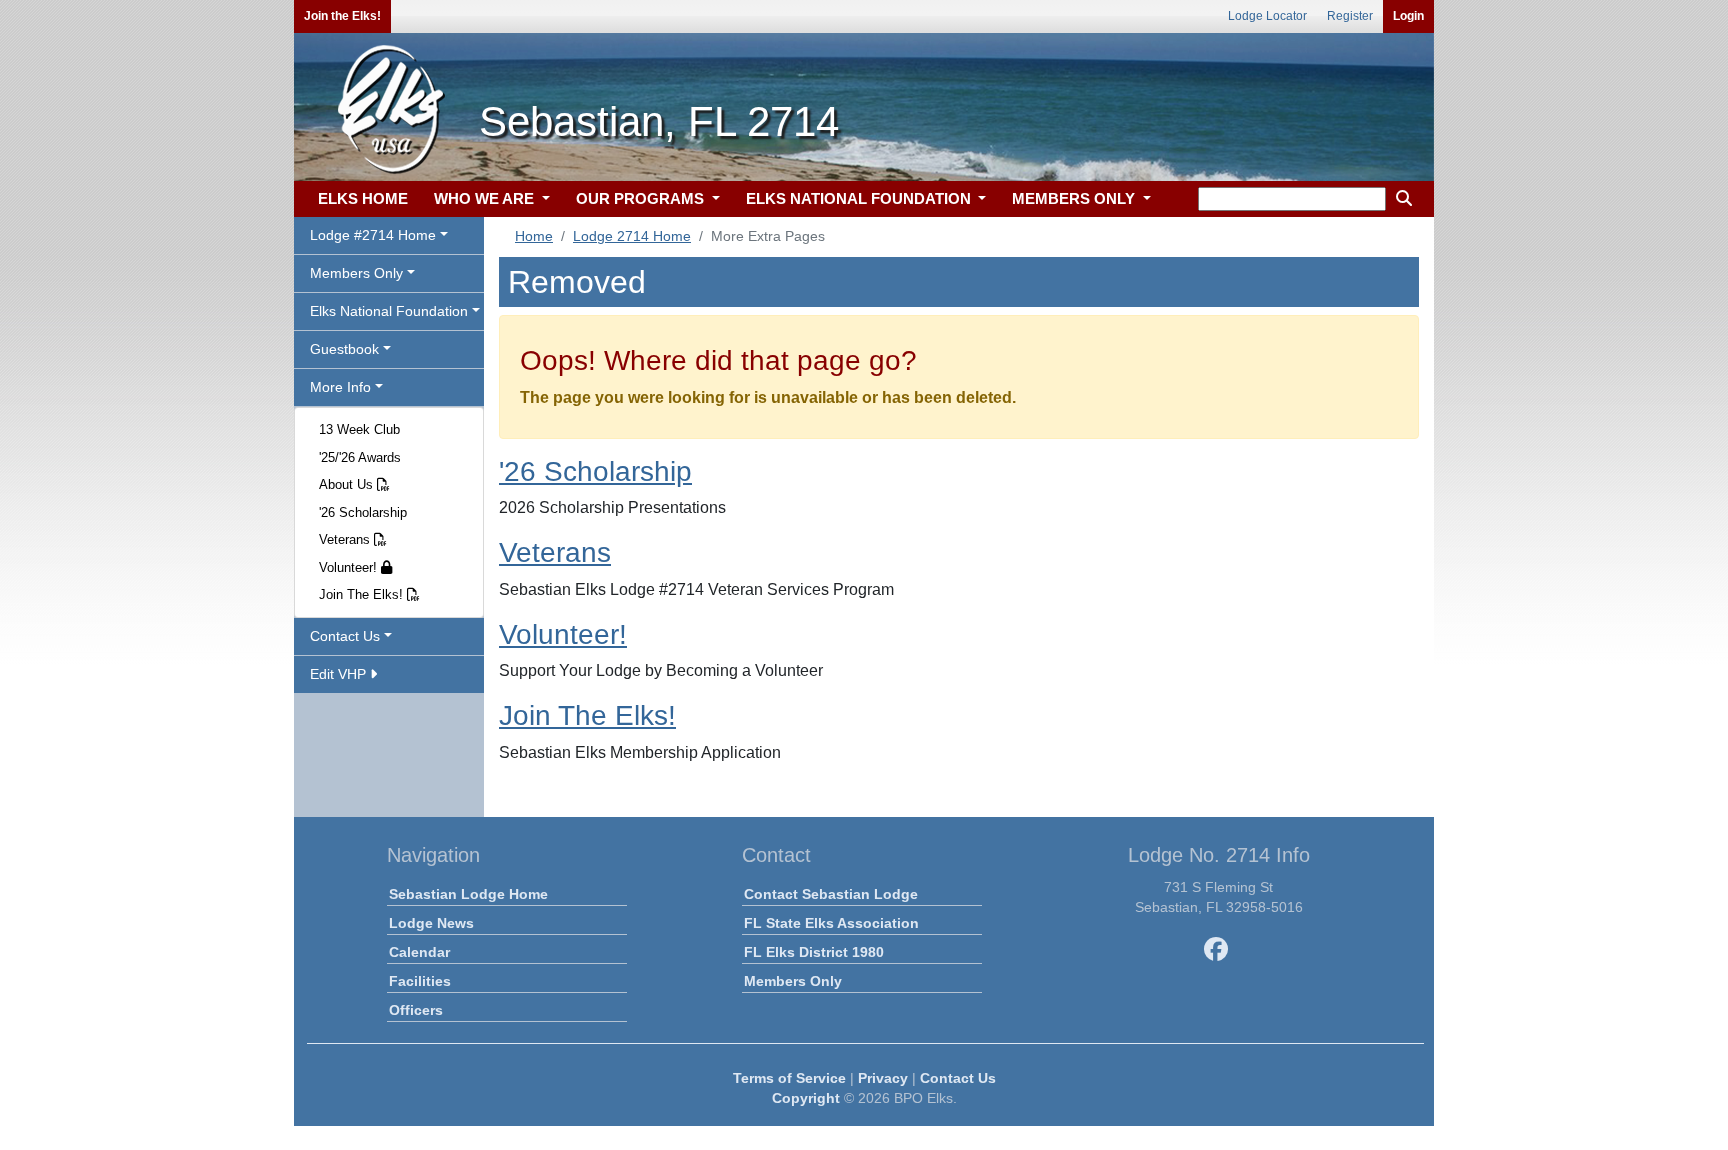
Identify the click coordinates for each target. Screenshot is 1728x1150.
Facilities (420, 981)
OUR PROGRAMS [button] (642, 198)
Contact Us (958, 1078)
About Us (348, 484)
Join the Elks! (342, 16)
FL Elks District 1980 (814, 952)
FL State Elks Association (831, 923)
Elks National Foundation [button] (389, 311)
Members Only (793, 981)
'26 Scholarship (363, 512)
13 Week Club (359, 429)
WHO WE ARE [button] (486, 198)
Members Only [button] (356, 273)
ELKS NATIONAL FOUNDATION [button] (860, 198)
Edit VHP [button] (340, 674)
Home (534, 236)
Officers (416, 1010)
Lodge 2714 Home (632, 236)
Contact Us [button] (345, 636)
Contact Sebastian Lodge (831, 894)
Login (1408, 16)
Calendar (419, 952)
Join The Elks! (363, 594)
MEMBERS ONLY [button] (1075, 198)
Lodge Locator (1267, 16)
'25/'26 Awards (360, 457)
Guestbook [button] (344, 349)
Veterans (346, 539)
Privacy (883, 1078)
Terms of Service (789, 1078)
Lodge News (431, 923)
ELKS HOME (363, 198)
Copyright (806, 1098)
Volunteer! (350, 567)
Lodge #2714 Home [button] (373, 235)
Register (1350, 16)
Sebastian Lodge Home (468, 894)
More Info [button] (340, 387)
